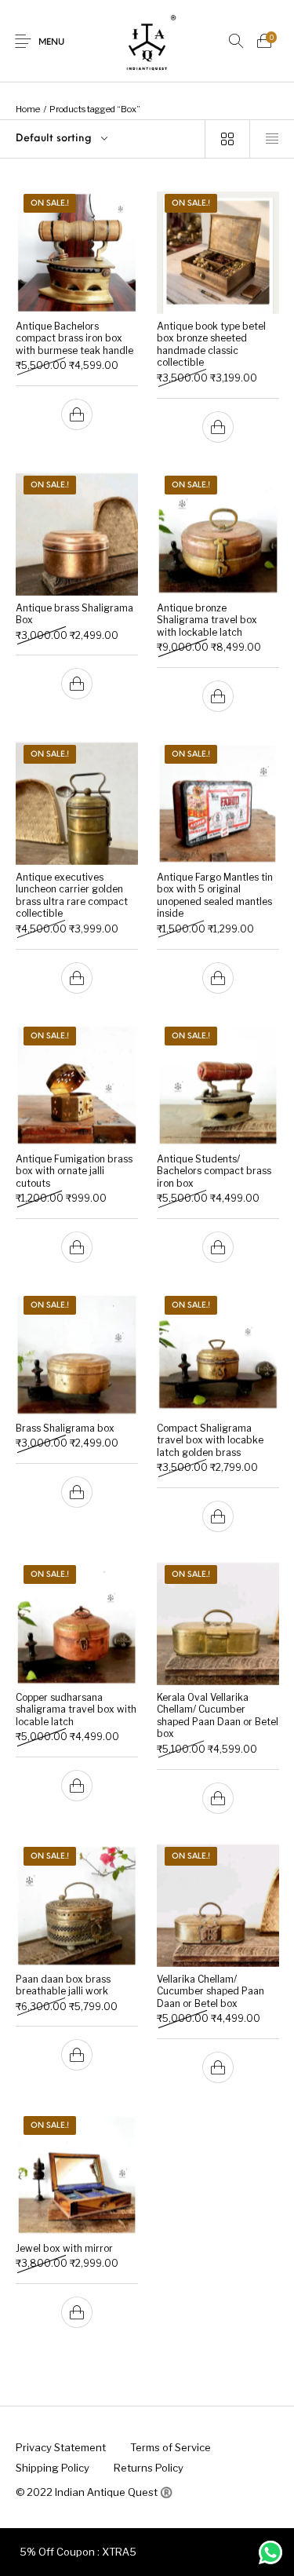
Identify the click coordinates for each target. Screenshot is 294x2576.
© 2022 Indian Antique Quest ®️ (94, 2492)
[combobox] (102, 139)
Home (28, 109)
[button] (77, 414)
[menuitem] (60, 2448)
